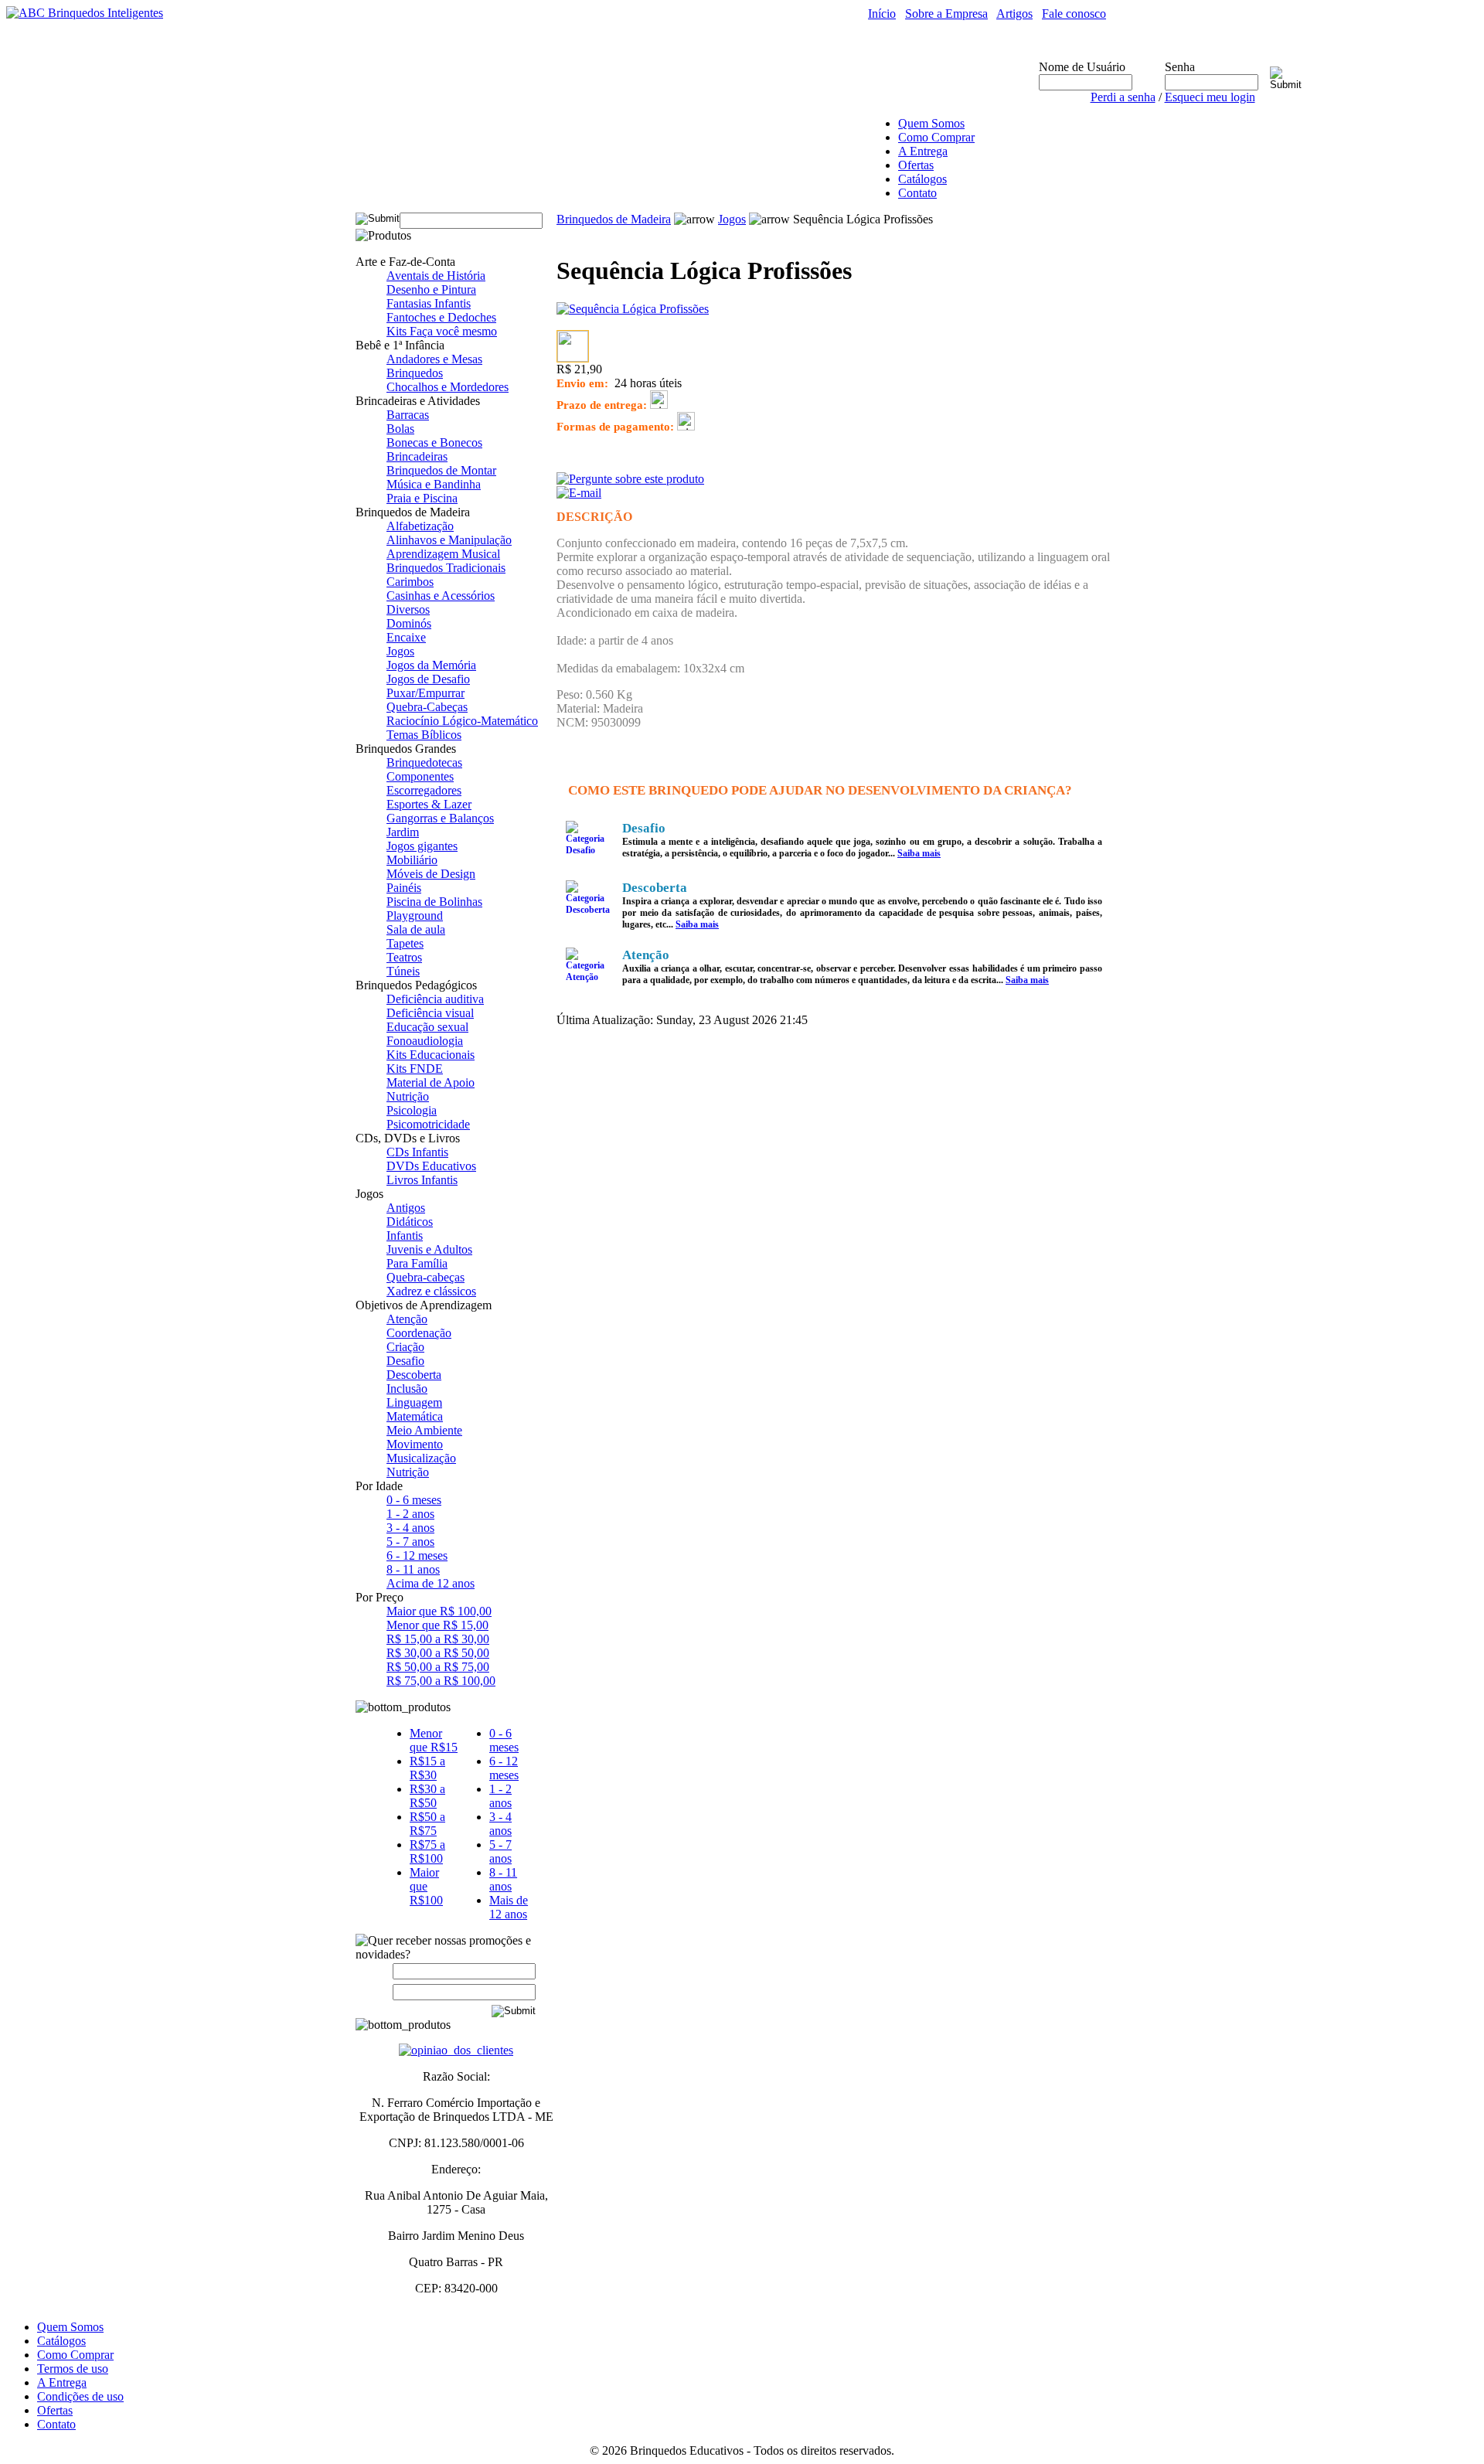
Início (882, 14)
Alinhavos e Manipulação (449, 540)
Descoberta (414, 1375)
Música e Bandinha (434, 484)
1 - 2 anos (410, 1514)
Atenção (407, 1319)
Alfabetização (420, 526)
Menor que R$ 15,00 (437, 1625)
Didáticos (410, 1222)
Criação (405, 1347)
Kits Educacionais (431, 1055)
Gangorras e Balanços (440, 818)
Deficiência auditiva (435, 999)
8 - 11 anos (413, 1569)
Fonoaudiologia (425, 1041)
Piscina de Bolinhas (434, 902)
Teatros (404, 957)
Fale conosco (1074, 14)
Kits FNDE (415, 1069)
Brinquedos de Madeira (614, 219)
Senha (1180, 67)
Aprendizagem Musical (443, 554)
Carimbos (410, 582)
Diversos (408, 609)
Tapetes (405, 943)
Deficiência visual (430, 1013)
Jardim (403, 832)
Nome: (378, 1971)
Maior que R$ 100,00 (439, 1611)
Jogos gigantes (422, 846)
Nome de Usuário (1082, 67)
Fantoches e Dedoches (441, 317)
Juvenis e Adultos (429, 1249)
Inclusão (407, 1389)
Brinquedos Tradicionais (446, 568)
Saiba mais (919, 853)
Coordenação (419, 1333)
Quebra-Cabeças (427, 707)
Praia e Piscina (422, 498)
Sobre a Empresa (946, 14)
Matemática (415, 1416)
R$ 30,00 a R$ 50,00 (438, 1653)
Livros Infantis (422, 1180)
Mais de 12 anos (509, 1907)
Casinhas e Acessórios (441, 596)
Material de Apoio (431, 1082)
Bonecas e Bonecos (434, 442)
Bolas (400, 429)
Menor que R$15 (434, 1740)
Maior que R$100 (426, 1886)
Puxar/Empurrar (425, 693)
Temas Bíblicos (424, 735)
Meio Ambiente (424, 1430)
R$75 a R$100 (427, 1851)
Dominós (409, 623)
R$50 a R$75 (427, 1824)
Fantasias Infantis (429, 303)
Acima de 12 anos (431, 1583)
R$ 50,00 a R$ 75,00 (438, 1667)
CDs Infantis (417, 1152)
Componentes (420, 776)
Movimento (415, 1444)
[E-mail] (579, 489)
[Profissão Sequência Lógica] (573, 357)
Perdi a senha (1123, 97)
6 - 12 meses (417, 1555)
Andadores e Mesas (434, 359)
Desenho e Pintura (431, 289)
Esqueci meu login (1210, 97)
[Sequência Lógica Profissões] (633, 309)
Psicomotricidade (428, 1124)
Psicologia (412, 1110)
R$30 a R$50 (427, 1796)
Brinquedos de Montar (441, 470)
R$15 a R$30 (427, 1768)
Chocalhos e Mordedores (448, 387)
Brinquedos (415, 373)
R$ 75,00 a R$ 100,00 (441, 1681)
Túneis (403, 971)
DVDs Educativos (431, 1166)
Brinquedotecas (424, 762)
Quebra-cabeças (425, 1277)
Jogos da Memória (431, 665)
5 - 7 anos (410, 1542)
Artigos (1014, 14)
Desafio (405, 1361)
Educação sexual (427, 1027)
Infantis (405, 1235)
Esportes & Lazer (429, 804)
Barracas (408, 415)
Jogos (400, 651)
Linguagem (414, 1402)
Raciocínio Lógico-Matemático (462, 721)
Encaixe (406, 637)
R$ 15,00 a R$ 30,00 (438, 1639)
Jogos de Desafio (428, 679)
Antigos (406, 1208)
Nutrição (408, 1096)
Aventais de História (436, 276)
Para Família (417, 1263)
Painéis (404, 888)
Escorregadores (424, 790)
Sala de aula (416, 929)
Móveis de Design (431, 874)
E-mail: (374, 1991)
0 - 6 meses (414, 1500)
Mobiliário (412, 860)
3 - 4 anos (410, 1528)
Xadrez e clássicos (431, 1291)
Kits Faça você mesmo (442, 331)
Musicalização (421, 1458)
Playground (415, 915)
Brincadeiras (417, 456)
